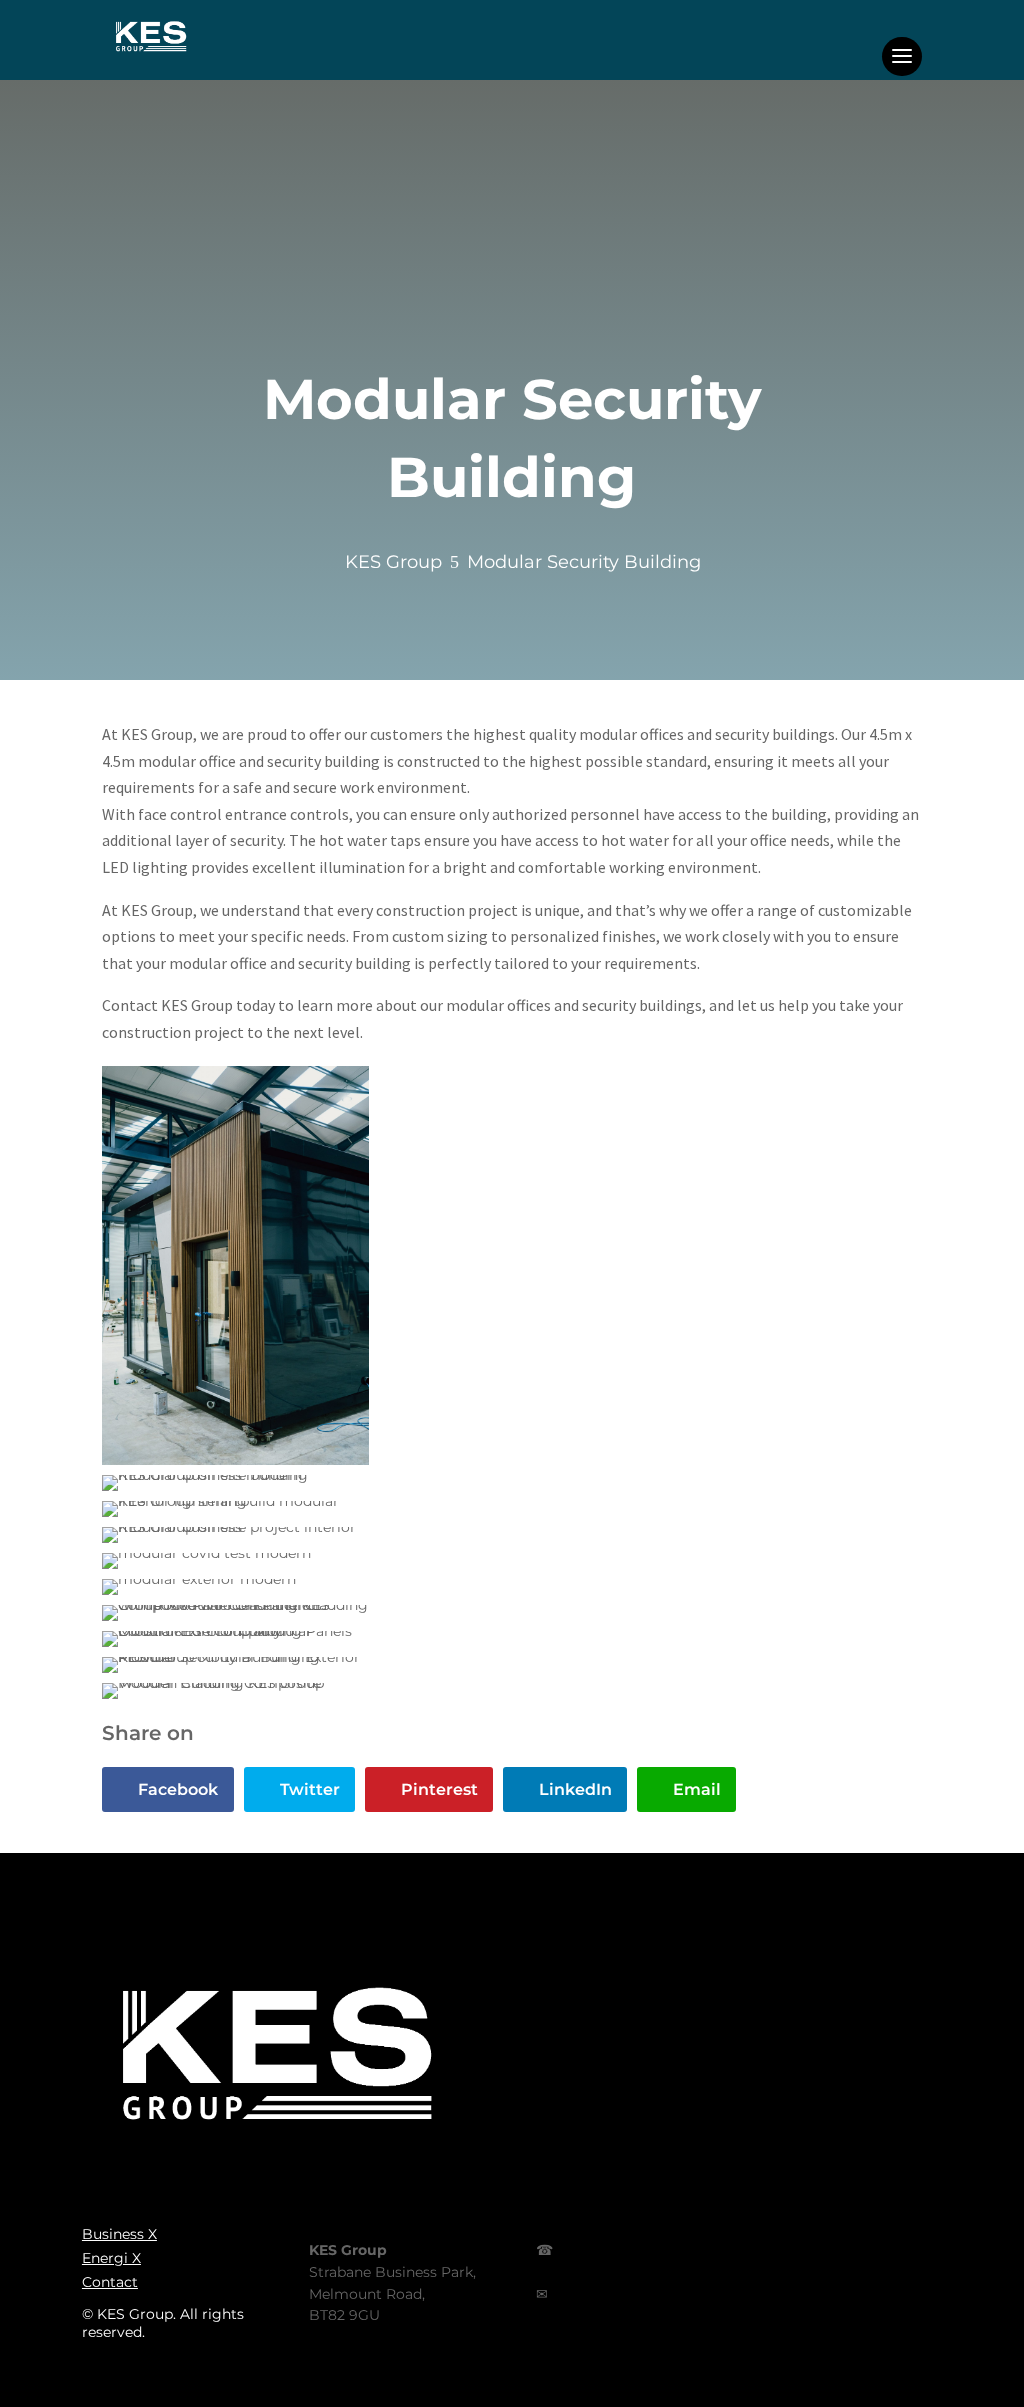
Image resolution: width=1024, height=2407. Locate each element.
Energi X (111, 2258)
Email (697, 1789)
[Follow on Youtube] (983, 2280)
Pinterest (439, 1789)
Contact (110, 2282)
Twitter (310, 1789)
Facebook (178, 1789)
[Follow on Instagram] (782, 2280)
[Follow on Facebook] (684, 2280)
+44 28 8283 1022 (589, 2272)
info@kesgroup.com (602, 2315)
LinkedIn (575, 1789)
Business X (119, 2234)
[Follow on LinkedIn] (882, 2280)
